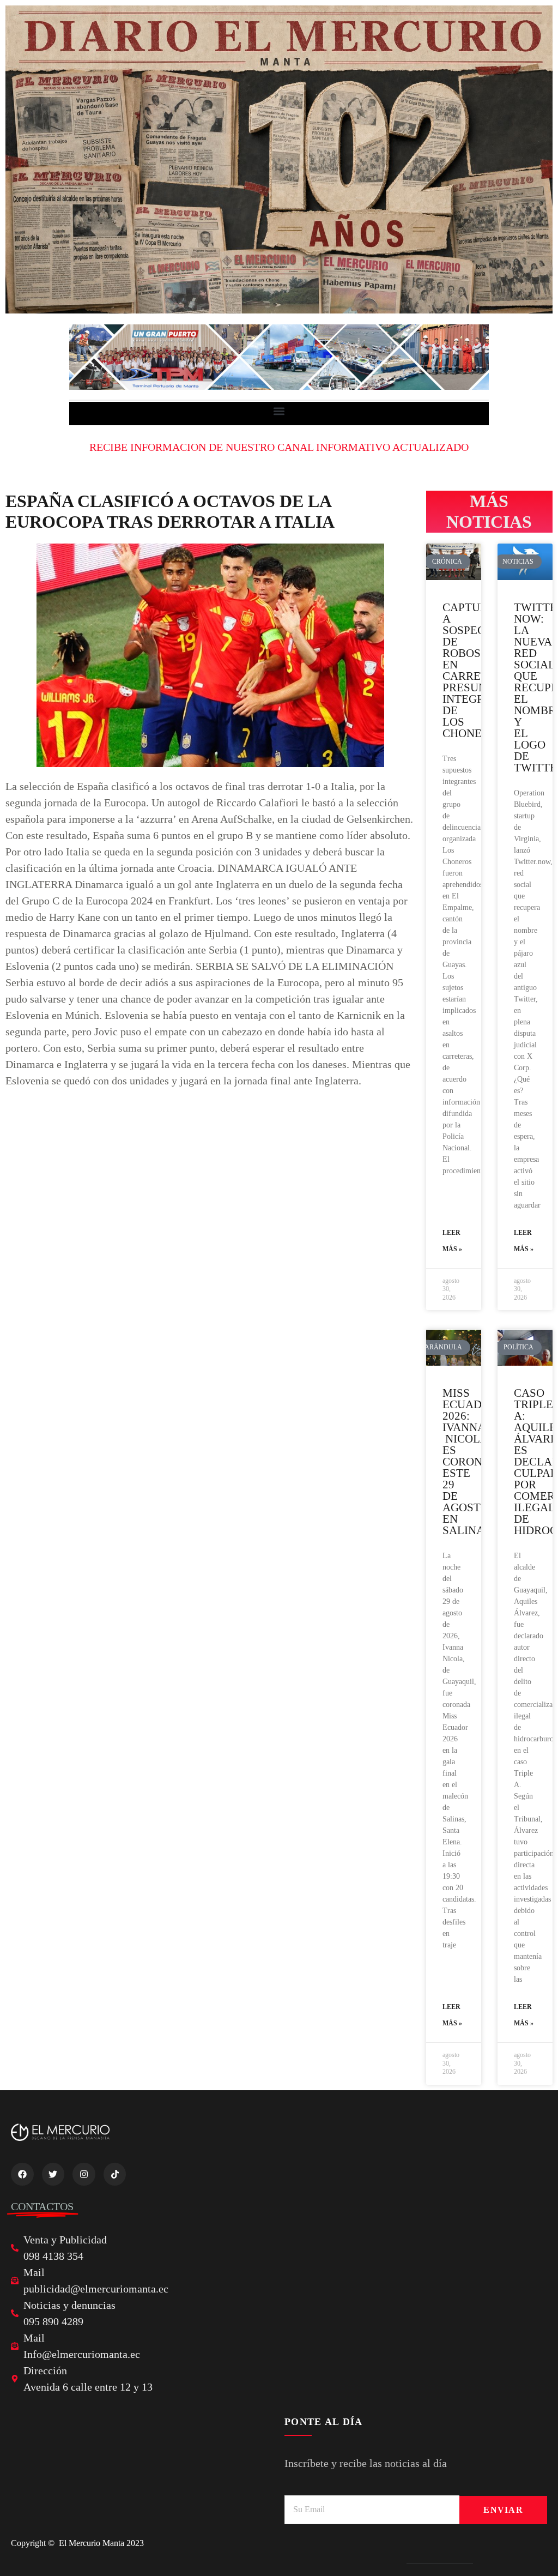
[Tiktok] (115, 2174)
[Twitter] (53, 2174)
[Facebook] (22, 2174)
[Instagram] (84, 2174)
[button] (279, 411)
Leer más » (452, 1241)
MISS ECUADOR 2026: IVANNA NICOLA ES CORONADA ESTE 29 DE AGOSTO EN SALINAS (474, 1462)
